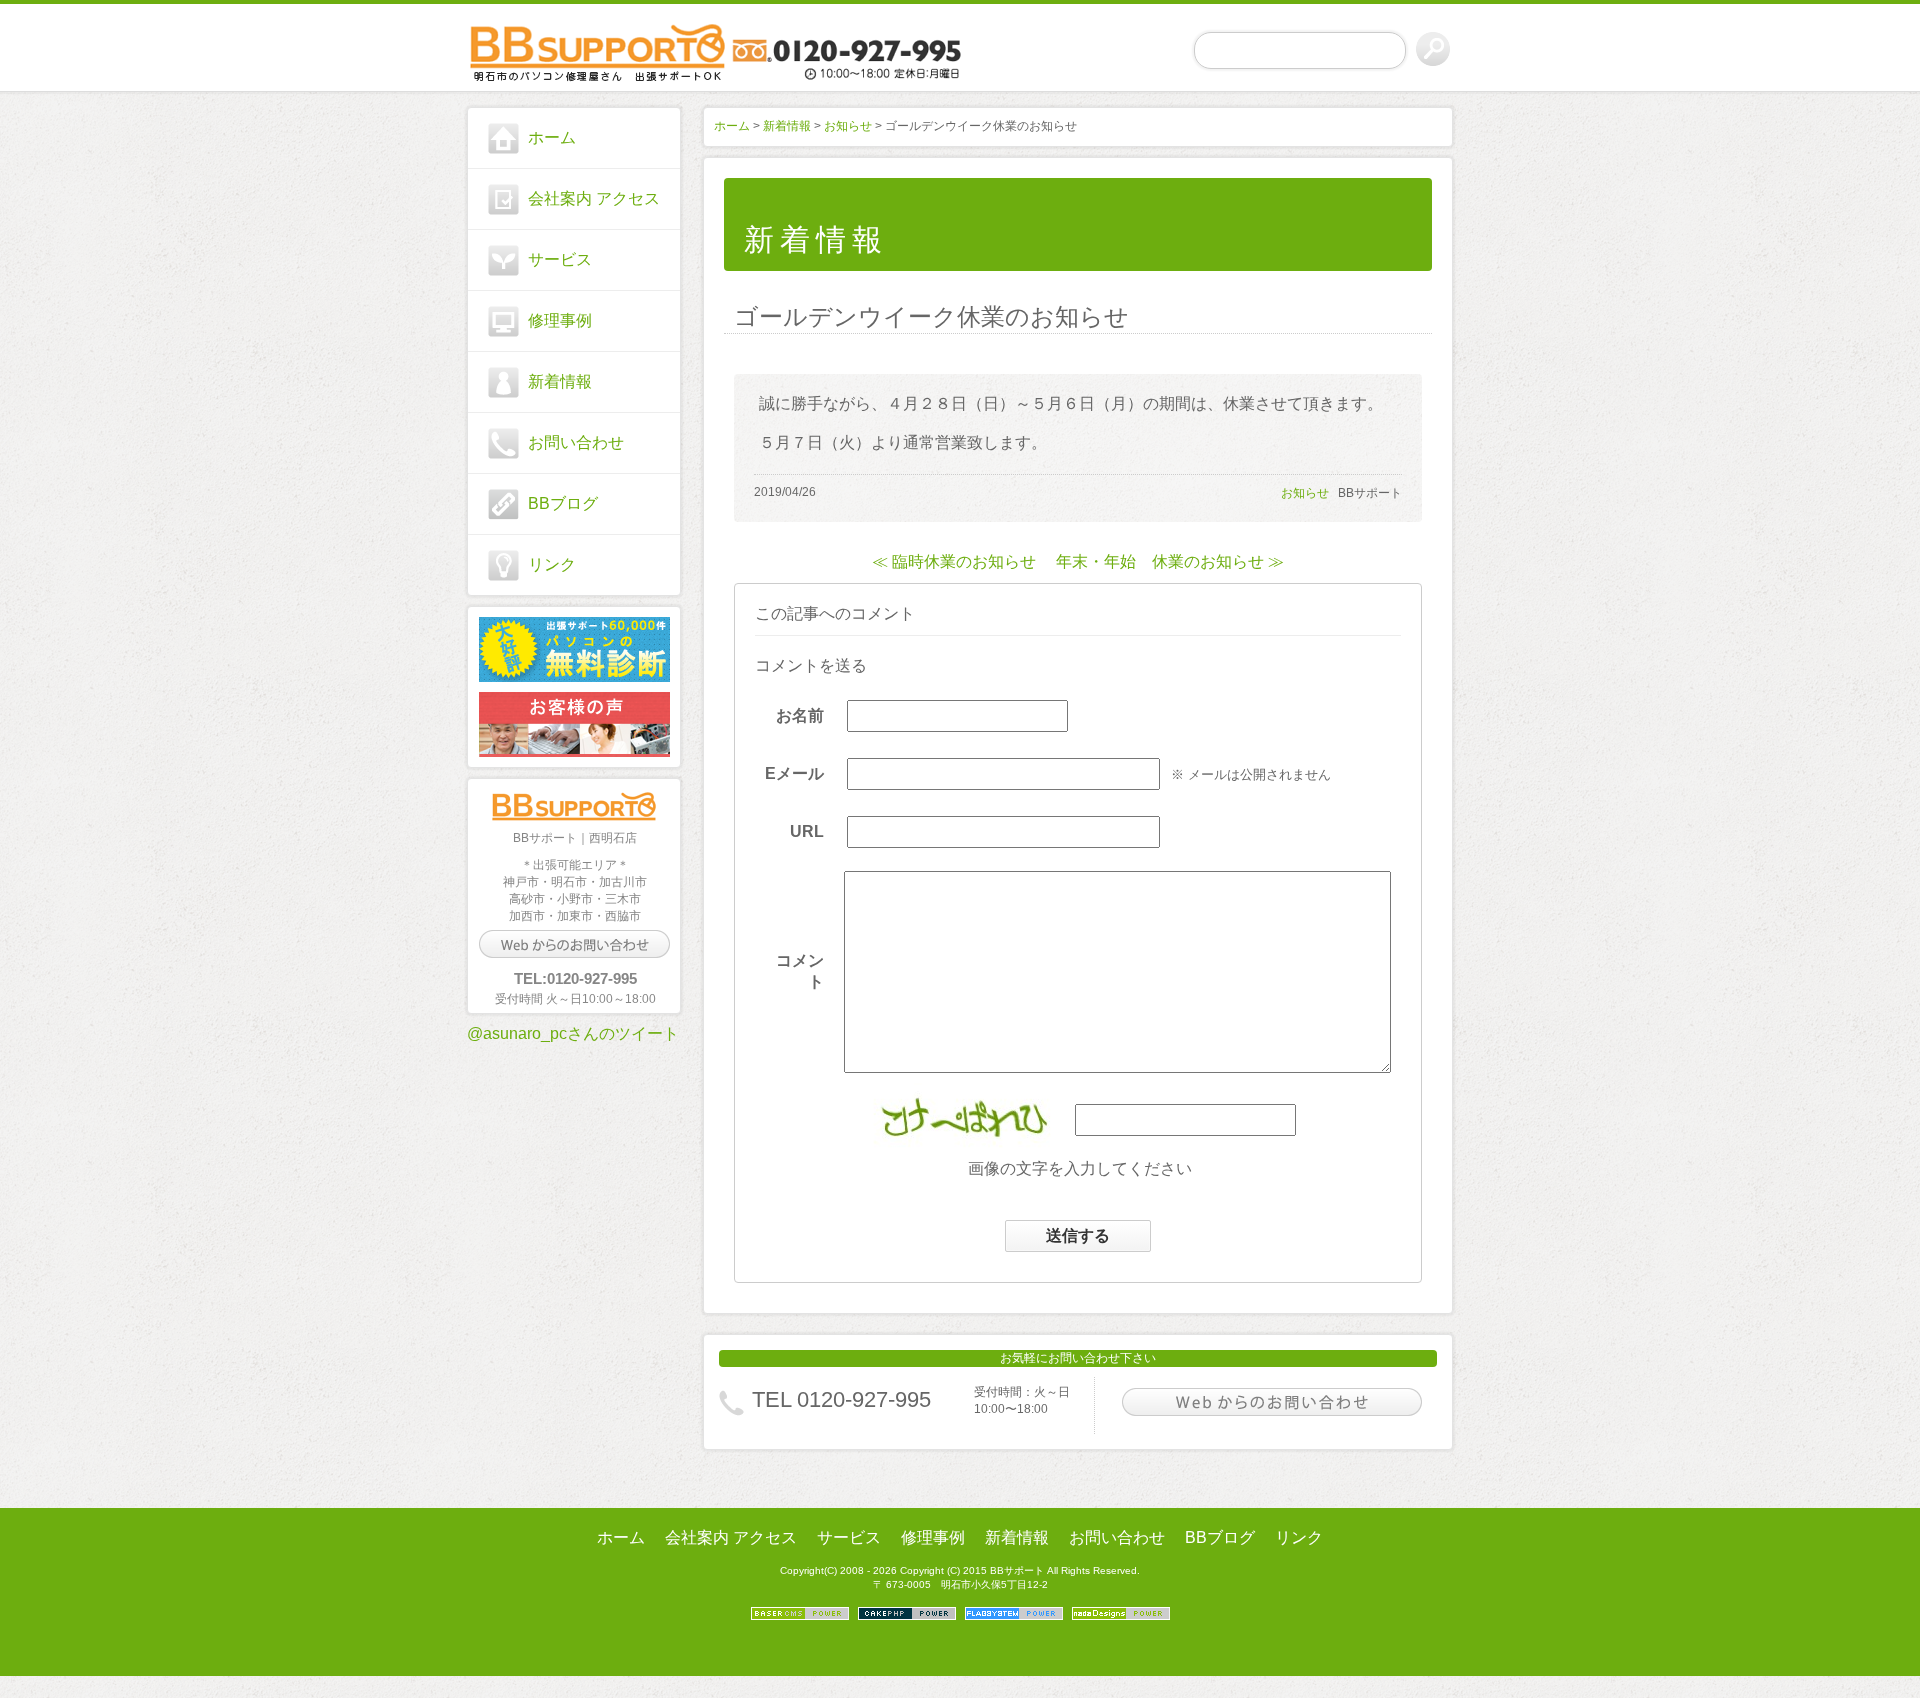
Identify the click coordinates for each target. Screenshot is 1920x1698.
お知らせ (848, 126)
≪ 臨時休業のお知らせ (954, 561)
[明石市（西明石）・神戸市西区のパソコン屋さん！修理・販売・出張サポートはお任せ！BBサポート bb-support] (574, 51)
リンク (552, 564)
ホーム (552, 137)
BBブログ (563, 503)
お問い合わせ (576, 442)
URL (807, 831)
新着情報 (560, 381)
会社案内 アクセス (594, 198)
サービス (560, 259)
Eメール (794, 773)
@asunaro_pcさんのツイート (573, 1033)
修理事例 (560, 320)
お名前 (800, 715)
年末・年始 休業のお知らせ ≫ (1170, 561)
